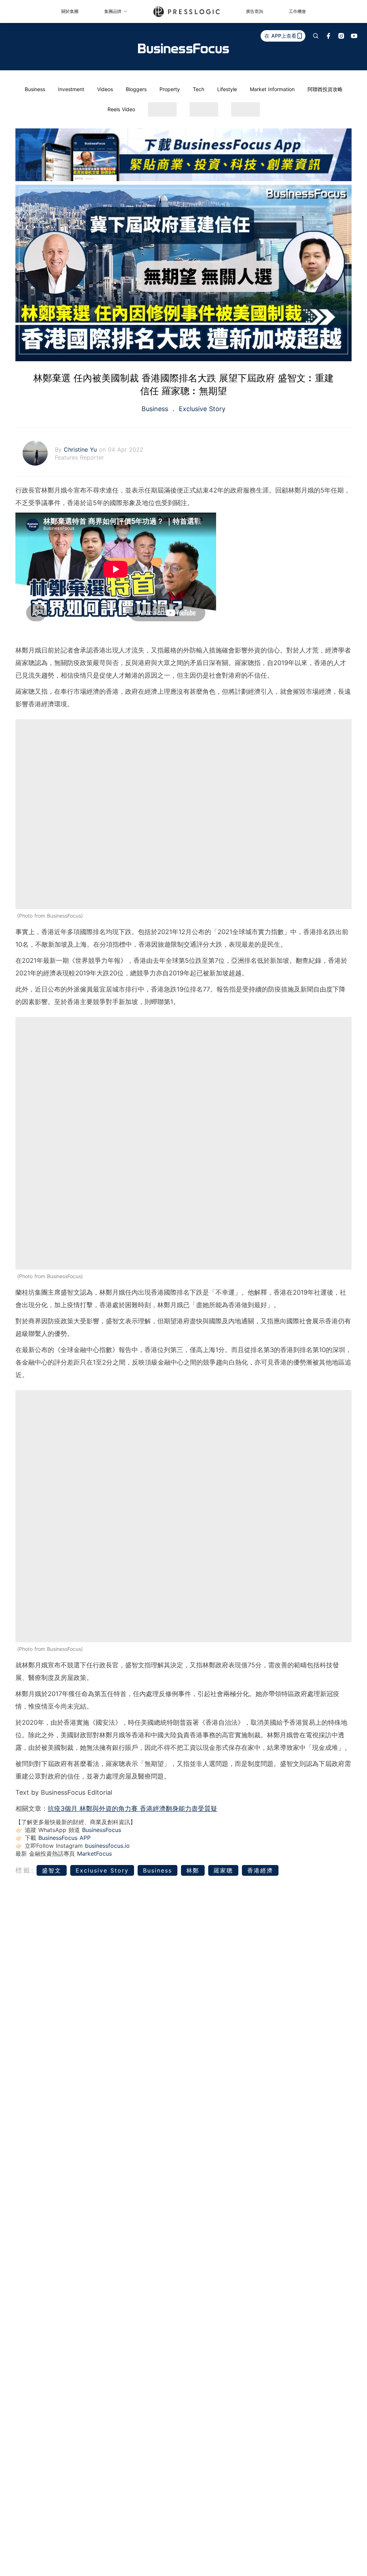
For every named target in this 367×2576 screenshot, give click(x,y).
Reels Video (121, 109)
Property (170, 89)
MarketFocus (94, 1854)
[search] (316, 36)
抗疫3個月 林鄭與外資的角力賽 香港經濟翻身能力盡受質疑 (132, 1809)
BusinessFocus (102, 1830)
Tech (199, 89)
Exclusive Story (201, 409)
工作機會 (297, 11)
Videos (105, 89)
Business (35, 89)
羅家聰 (223, 1870)
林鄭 (193, 1870)
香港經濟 (260, 1870)
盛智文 (52, 1870)
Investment (71, 89)
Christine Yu (81, 449)
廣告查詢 (254, 11)
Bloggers (136, 89)
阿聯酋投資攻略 (325, 89)
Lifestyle (227, 89)
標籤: (25, 1870)
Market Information (272, 89)
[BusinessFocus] (183, 48)
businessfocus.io (107, 1846)
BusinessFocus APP (65, 1838)
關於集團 (70, 11)
